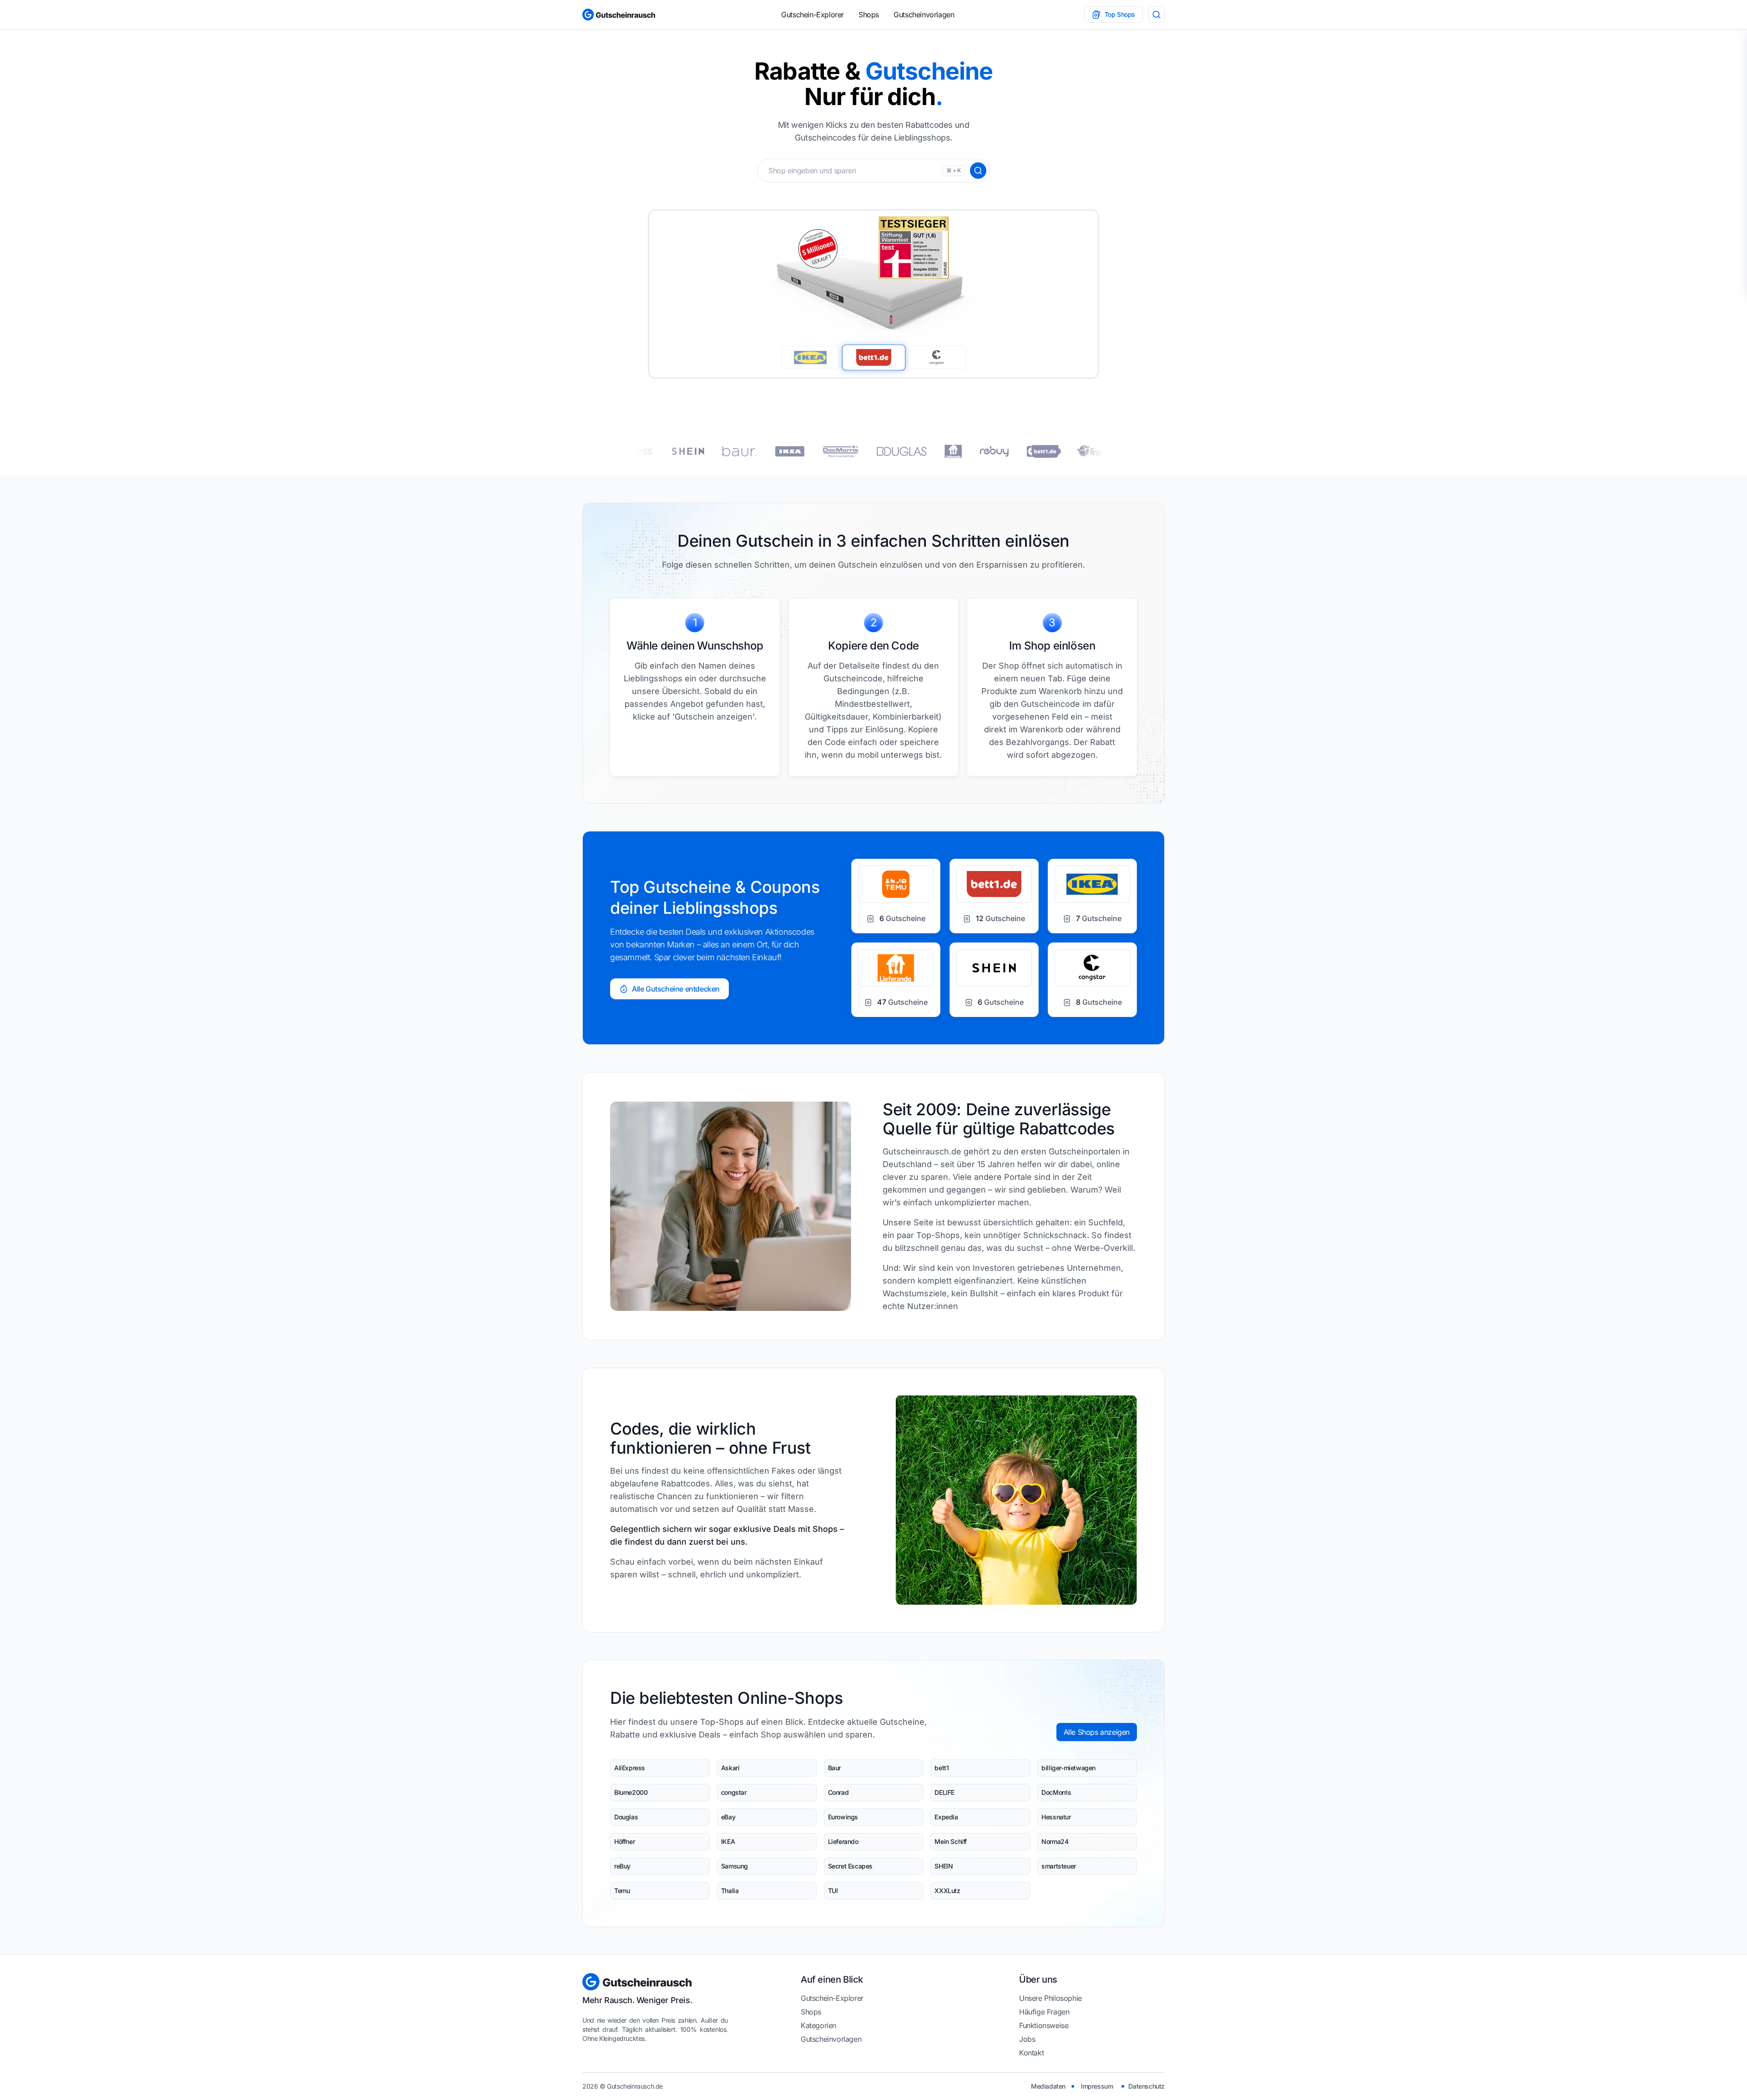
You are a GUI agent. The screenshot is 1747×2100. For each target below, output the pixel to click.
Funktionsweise (1044, 2025)
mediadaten (1048, 2086)
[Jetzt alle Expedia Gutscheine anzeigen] (871, 451)
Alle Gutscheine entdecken (676, 989)
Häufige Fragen (1044, 2012)
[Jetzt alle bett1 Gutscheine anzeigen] (932, 451)
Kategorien (818, 2025)
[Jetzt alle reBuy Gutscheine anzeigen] (765, 451)
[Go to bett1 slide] (874, 358)
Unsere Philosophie (1050, 1998)
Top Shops (1120, 14)
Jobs (1027, 2039)
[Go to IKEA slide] (810, 358)
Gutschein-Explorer (813, 15)
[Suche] (1156, 15)
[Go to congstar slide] (937, 357)
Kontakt (1031, 2053)
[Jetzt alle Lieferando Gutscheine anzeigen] (724, 451)
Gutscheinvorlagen (924, 15)
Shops (869, 15)
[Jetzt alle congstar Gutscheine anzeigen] (815, 451)
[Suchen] (978, 171)
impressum (1097, 2086)
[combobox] (873, 171)
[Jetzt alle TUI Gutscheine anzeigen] (986, 451)
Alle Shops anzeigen (1097, 1732)
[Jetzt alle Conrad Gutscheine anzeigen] (1045, 451)
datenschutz (1146, 2086)
